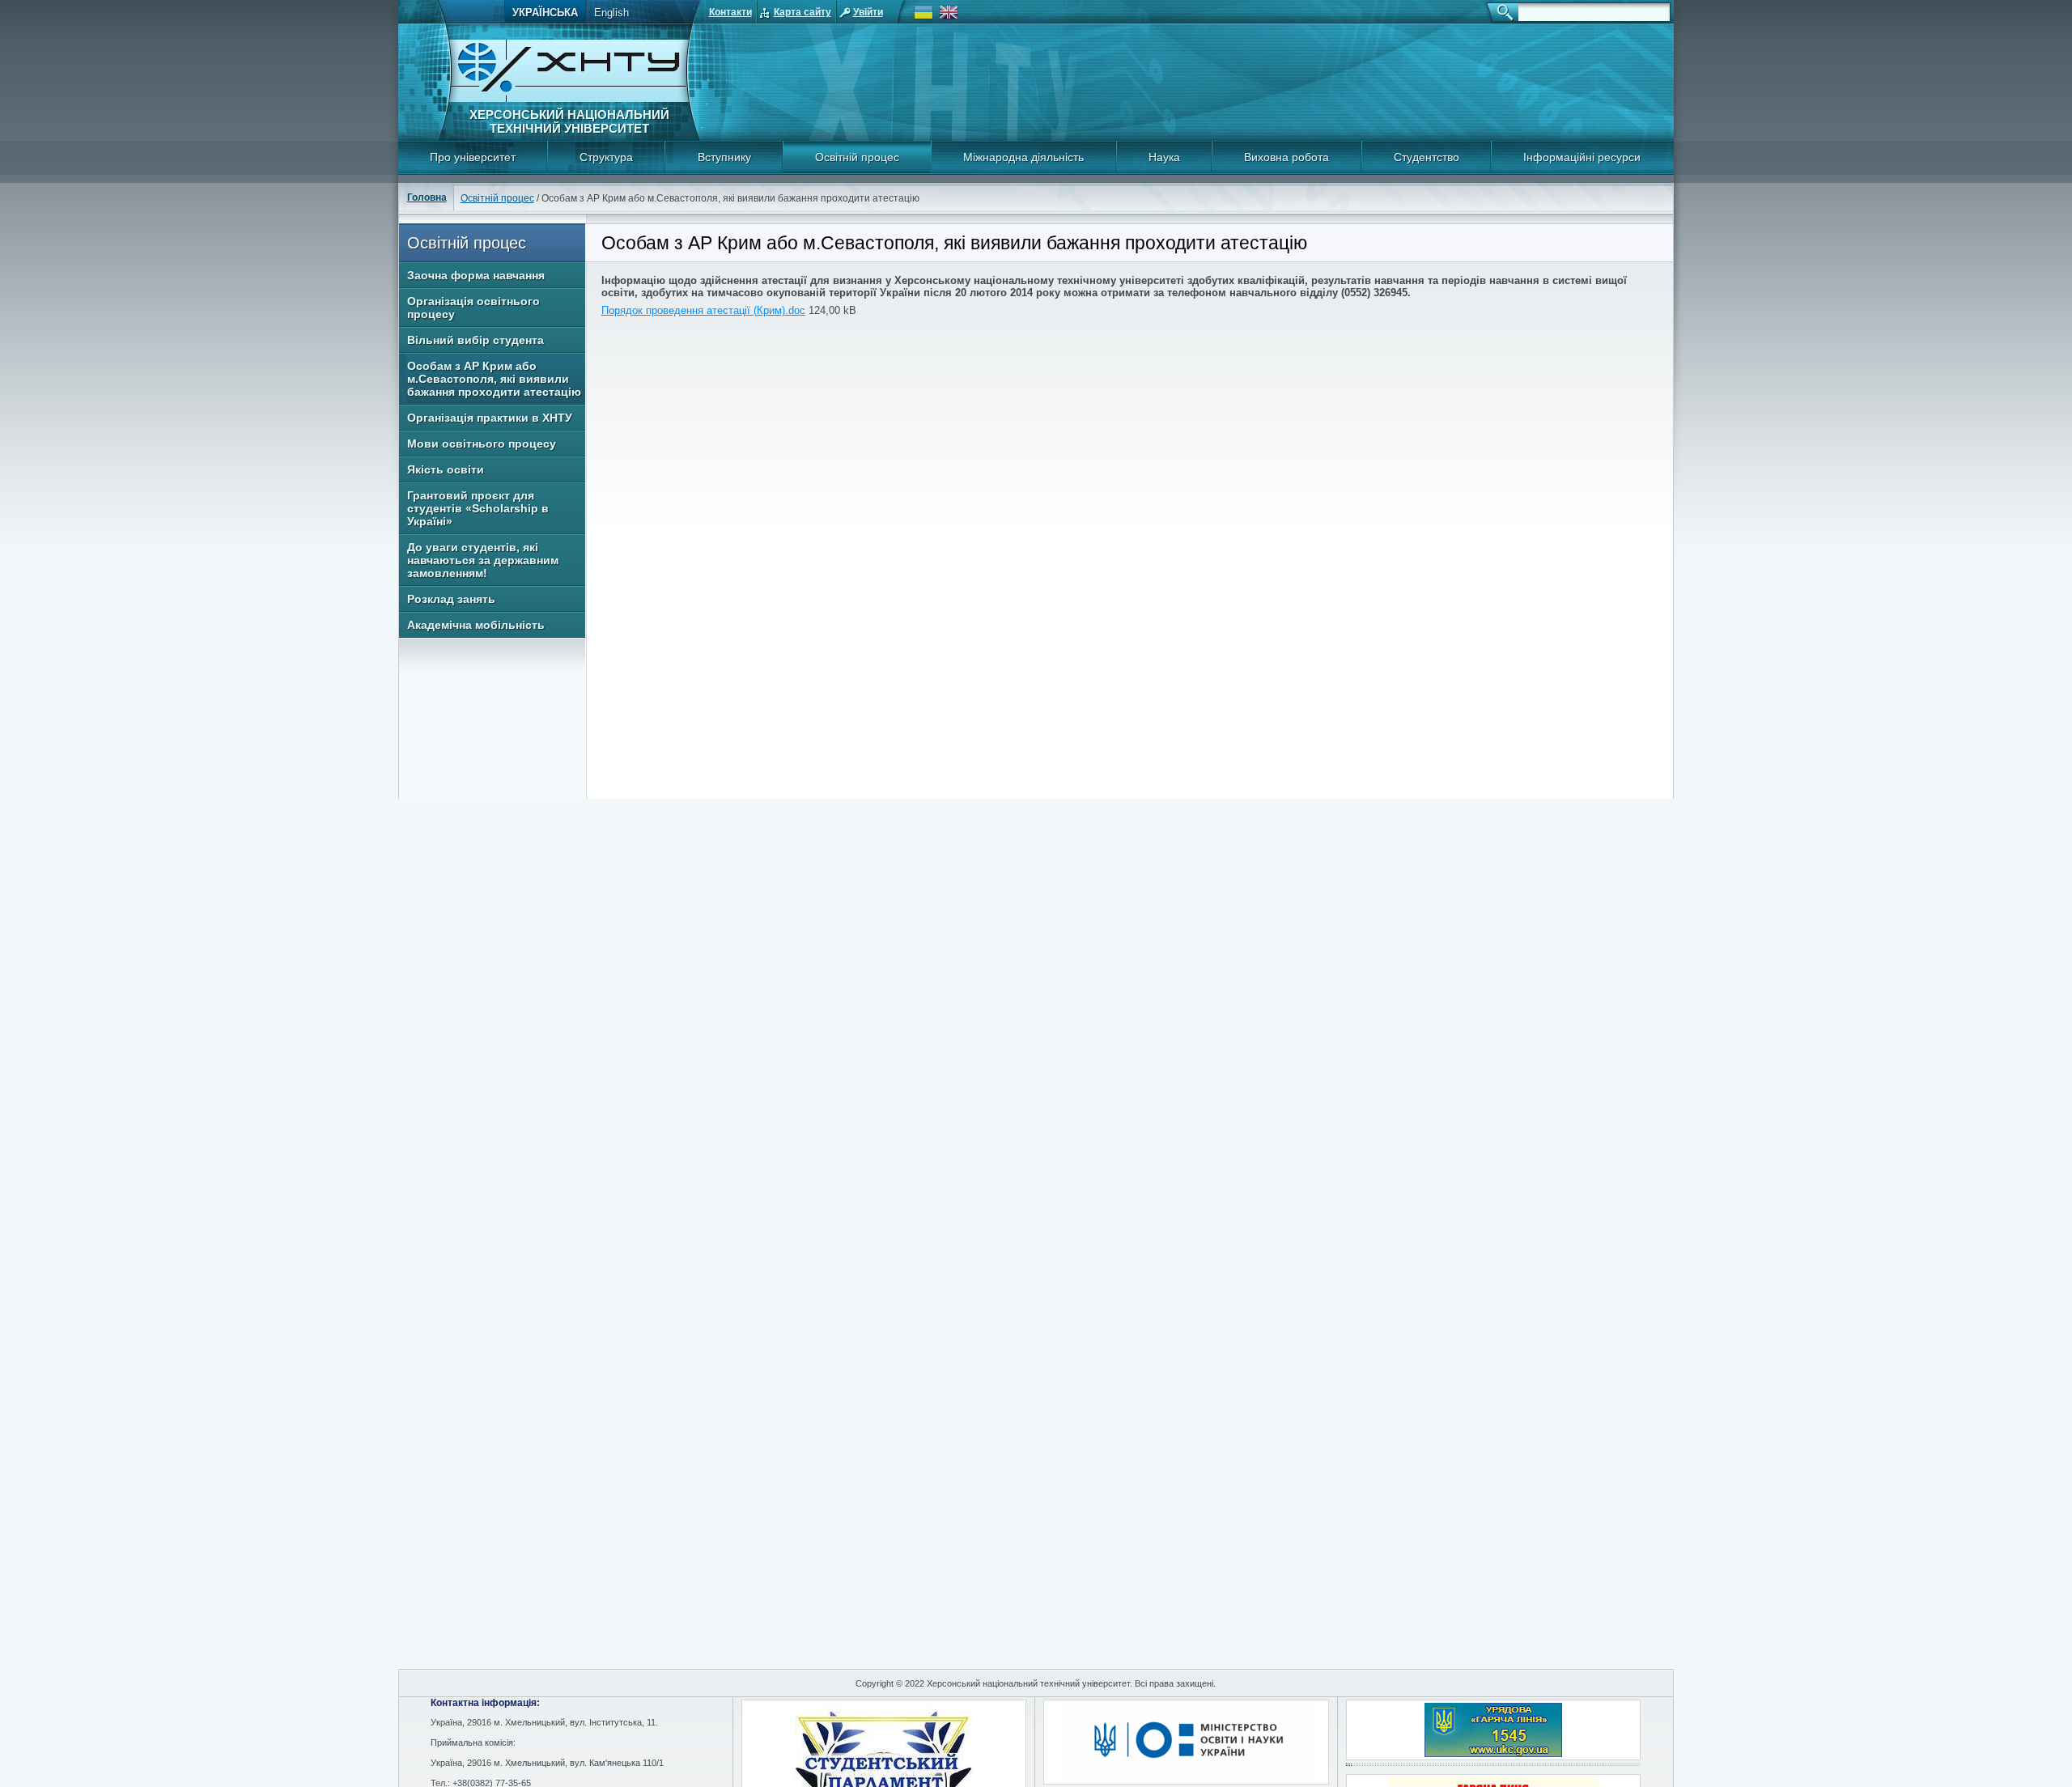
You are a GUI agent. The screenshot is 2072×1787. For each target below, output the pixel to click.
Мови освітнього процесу (482, 444)
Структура (606, 157)
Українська (545, 13)
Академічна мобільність (476, 625)
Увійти (868, 12)
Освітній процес (857, 157)
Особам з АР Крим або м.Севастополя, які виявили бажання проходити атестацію (494, 379)
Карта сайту (802, 12)
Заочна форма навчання (476, 275)
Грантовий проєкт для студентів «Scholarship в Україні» (478, 508)
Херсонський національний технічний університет (569, 121)
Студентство (1427, 157)
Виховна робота (1287, 157)
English (611, 13)
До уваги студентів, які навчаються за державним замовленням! (483, 560)
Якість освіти (446, 469)
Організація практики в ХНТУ (490, 418)
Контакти (730, 12)
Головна (427, 197)
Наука (1164, 157)
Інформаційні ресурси (1582, 157)
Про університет (473, 157)
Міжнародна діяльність (1023, 157)
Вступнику (724, 157)
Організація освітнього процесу (473, 308)
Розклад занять (451, 599)
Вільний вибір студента (476, 340)
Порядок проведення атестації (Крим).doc (703, 310)
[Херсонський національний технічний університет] (569, 99)
